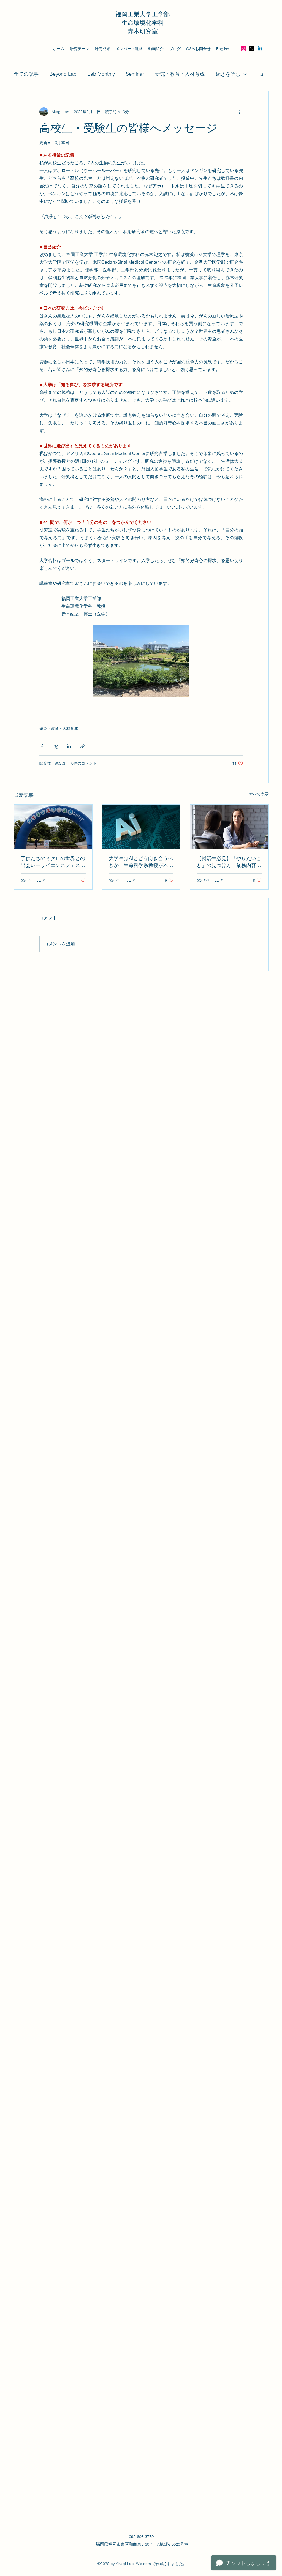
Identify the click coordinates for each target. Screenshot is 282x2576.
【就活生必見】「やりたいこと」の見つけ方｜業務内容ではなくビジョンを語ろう (229, 862)
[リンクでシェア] (82, 746)
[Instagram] (243, 49)
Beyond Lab (63, 74)
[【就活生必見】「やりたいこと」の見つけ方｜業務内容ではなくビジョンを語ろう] (229, 827)
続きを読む (228, 74)
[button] (261, 74)
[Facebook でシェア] (42, 746)
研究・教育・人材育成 (180, 74)
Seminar (135, 74)
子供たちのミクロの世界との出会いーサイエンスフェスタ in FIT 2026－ (53, 862)
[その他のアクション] (240, 112)
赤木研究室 (143, 31)
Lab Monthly (101, 74)
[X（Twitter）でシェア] (55, 746)
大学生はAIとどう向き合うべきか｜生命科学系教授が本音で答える (141, 862)
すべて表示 (259, 794)
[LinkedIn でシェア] (69, 746)
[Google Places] (252, 49)
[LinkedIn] (260, 49)
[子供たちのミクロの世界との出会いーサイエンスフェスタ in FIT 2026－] (53, 827)
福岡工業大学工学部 (143, 14)
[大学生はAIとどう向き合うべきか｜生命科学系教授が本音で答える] (141, 827)
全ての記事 (26, 74)
